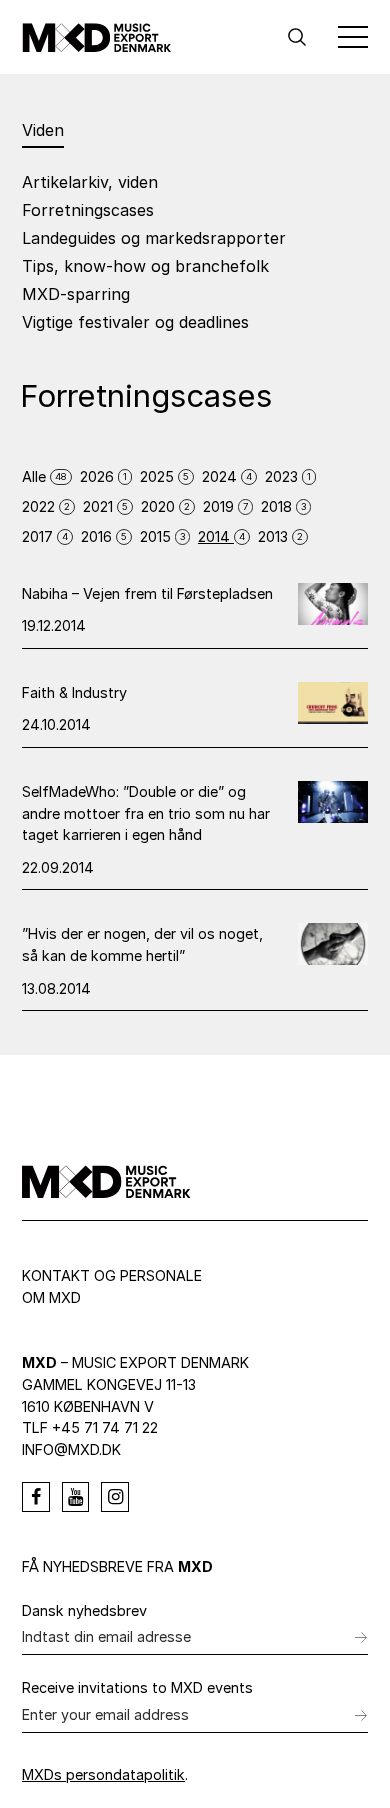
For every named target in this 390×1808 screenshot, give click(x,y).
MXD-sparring (76, 294)
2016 (104, 536)
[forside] (97, 37)
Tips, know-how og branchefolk (145, 266)
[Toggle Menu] (353, 37)
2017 (45, 536)
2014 (221, 536)
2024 (227, 476)
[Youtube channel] (76, 1497)
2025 (164, 476)
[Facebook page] (36, 1497)
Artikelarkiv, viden (90, 182)
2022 (46, 506)
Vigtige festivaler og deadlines (135, 322)
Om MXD (51, 1297)
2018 (283, 506)
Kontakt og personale (112, 1275)
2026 (103, 476)
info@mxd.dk (71, 1449)
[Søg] (297, 37)
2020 (165, 506)
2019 (225, 506)
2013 (280, 536)
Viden (43, 130)
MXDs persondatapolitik (103, 1774)
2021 (105, 506)
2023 (288, 476)
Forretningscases (88, 210)
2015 (162, 536)
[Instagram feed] (115, 1497)
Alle (44, 476)
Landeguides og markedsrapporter (154, 238)
